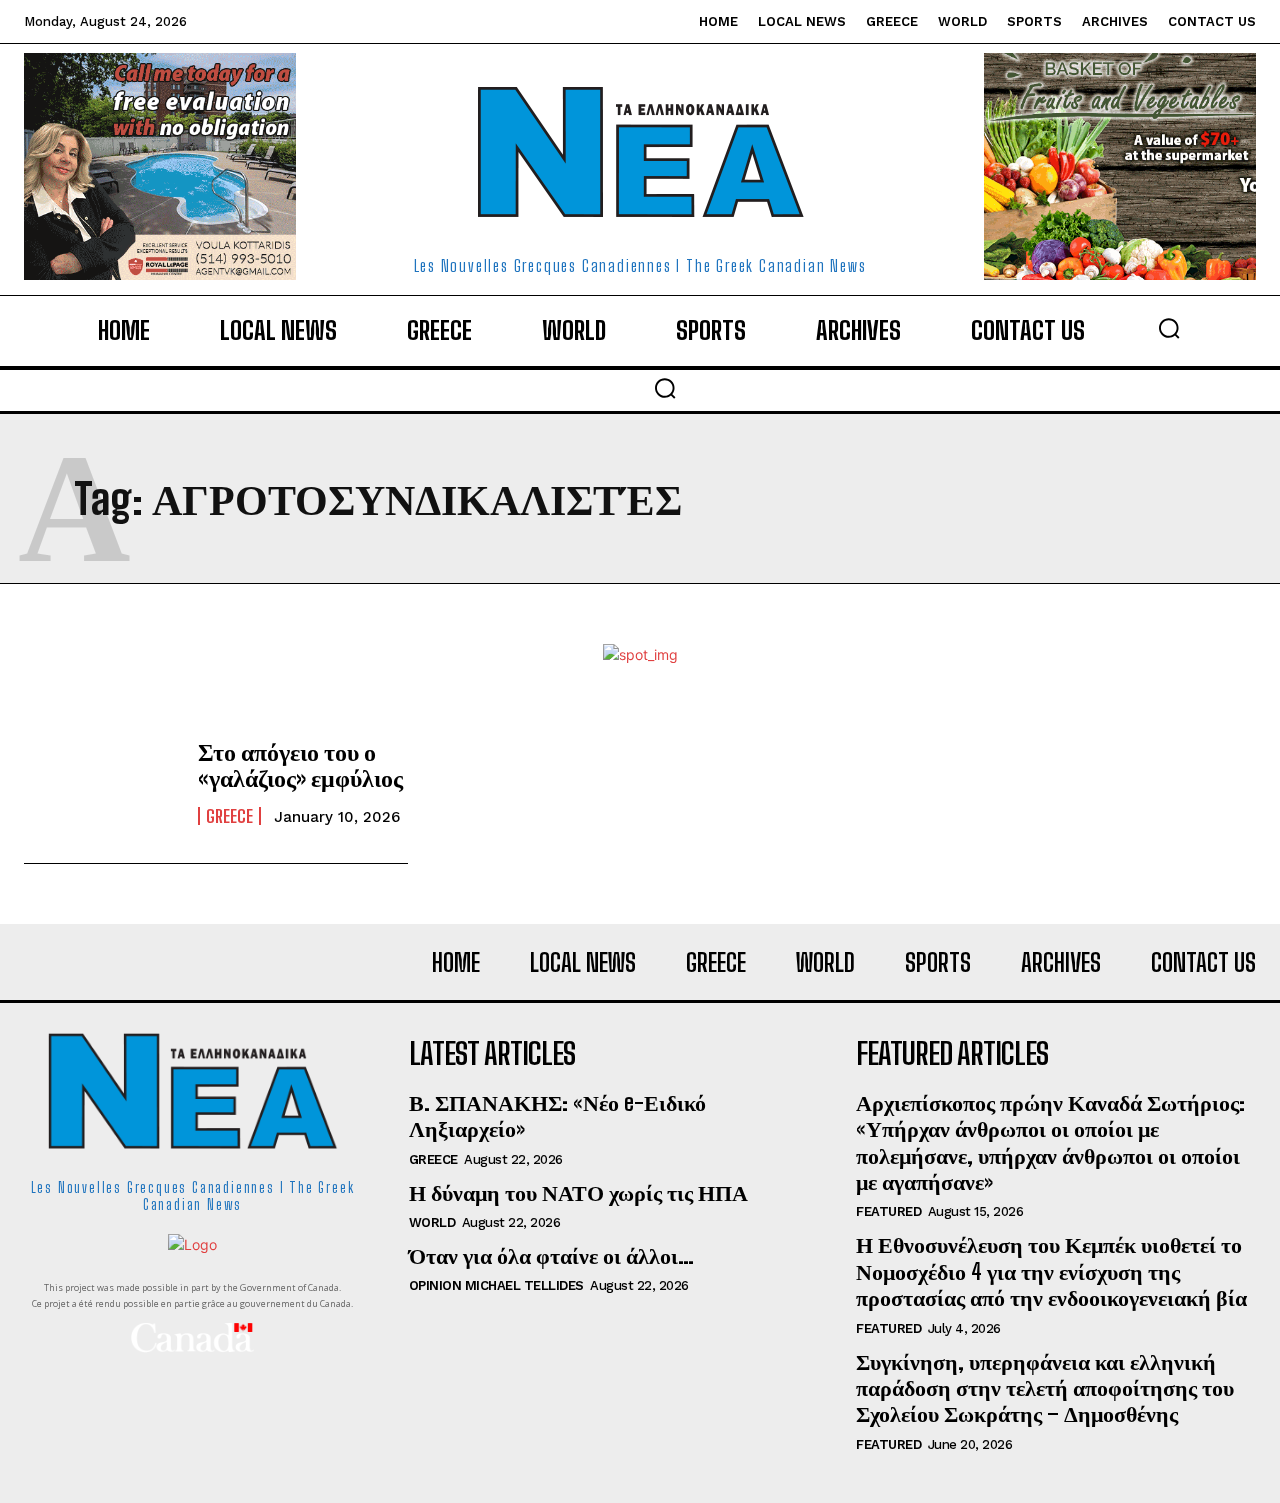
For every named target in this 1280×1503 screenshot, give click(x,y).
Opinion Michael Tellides (496, 1285)
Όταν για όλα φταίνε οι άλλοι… (551, 1255)
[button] (1169, 328)
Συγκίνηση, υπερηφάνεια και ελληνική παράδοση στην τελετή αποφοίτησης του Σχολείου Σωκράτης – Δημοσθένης (1045, 1388)
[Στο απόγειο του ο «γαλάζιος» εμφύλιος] (101, 781)
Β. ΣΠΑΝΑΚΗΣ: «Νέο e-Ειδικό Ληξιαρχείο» (557, 1115)
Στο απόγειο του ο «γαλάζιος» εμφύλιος (300, 764)
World (432, 1222)
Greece (229, 816)
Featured (888, 1211)
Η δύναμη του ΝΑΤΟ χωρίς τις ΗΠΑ (578, 1192)
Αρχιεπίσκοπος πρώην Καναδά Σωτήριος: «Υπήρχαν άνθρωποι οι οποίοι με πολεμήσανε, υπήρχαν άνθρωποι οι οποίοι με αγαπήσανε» (1050, 1142)
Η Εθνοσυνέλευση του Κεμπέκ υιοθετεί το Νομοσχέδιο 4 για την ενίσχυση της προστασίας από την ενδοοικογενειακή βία (1051, 1271)
